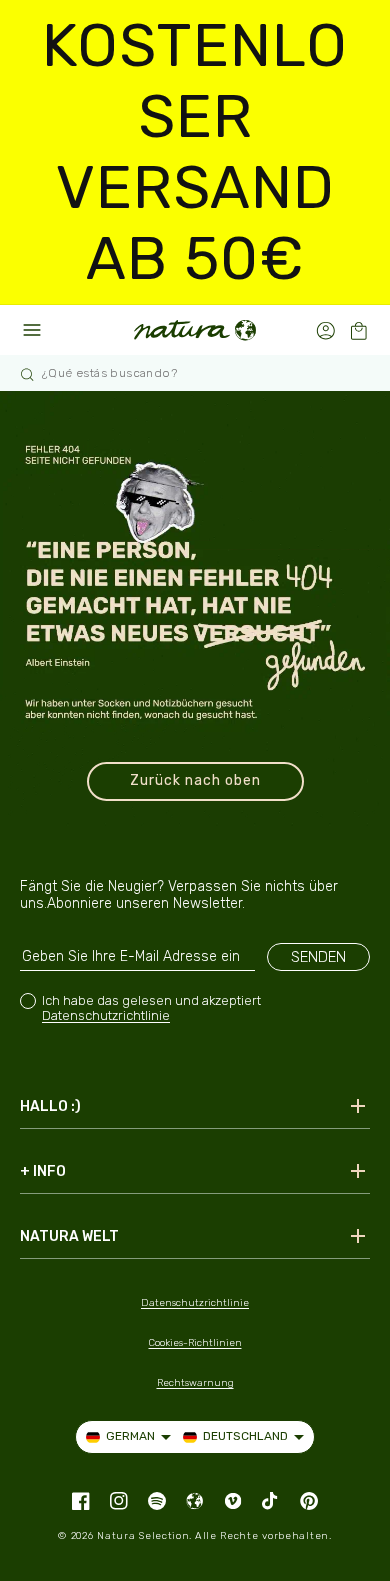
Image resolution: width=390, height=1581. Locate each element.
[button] (358, 330)
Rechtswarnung (195, 1383)
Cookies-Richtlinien (195, 1343)
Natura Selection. (144, 1536)
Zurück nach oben (195, 780)
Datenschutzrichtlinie (106, 1015)
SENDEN (318, 957)
